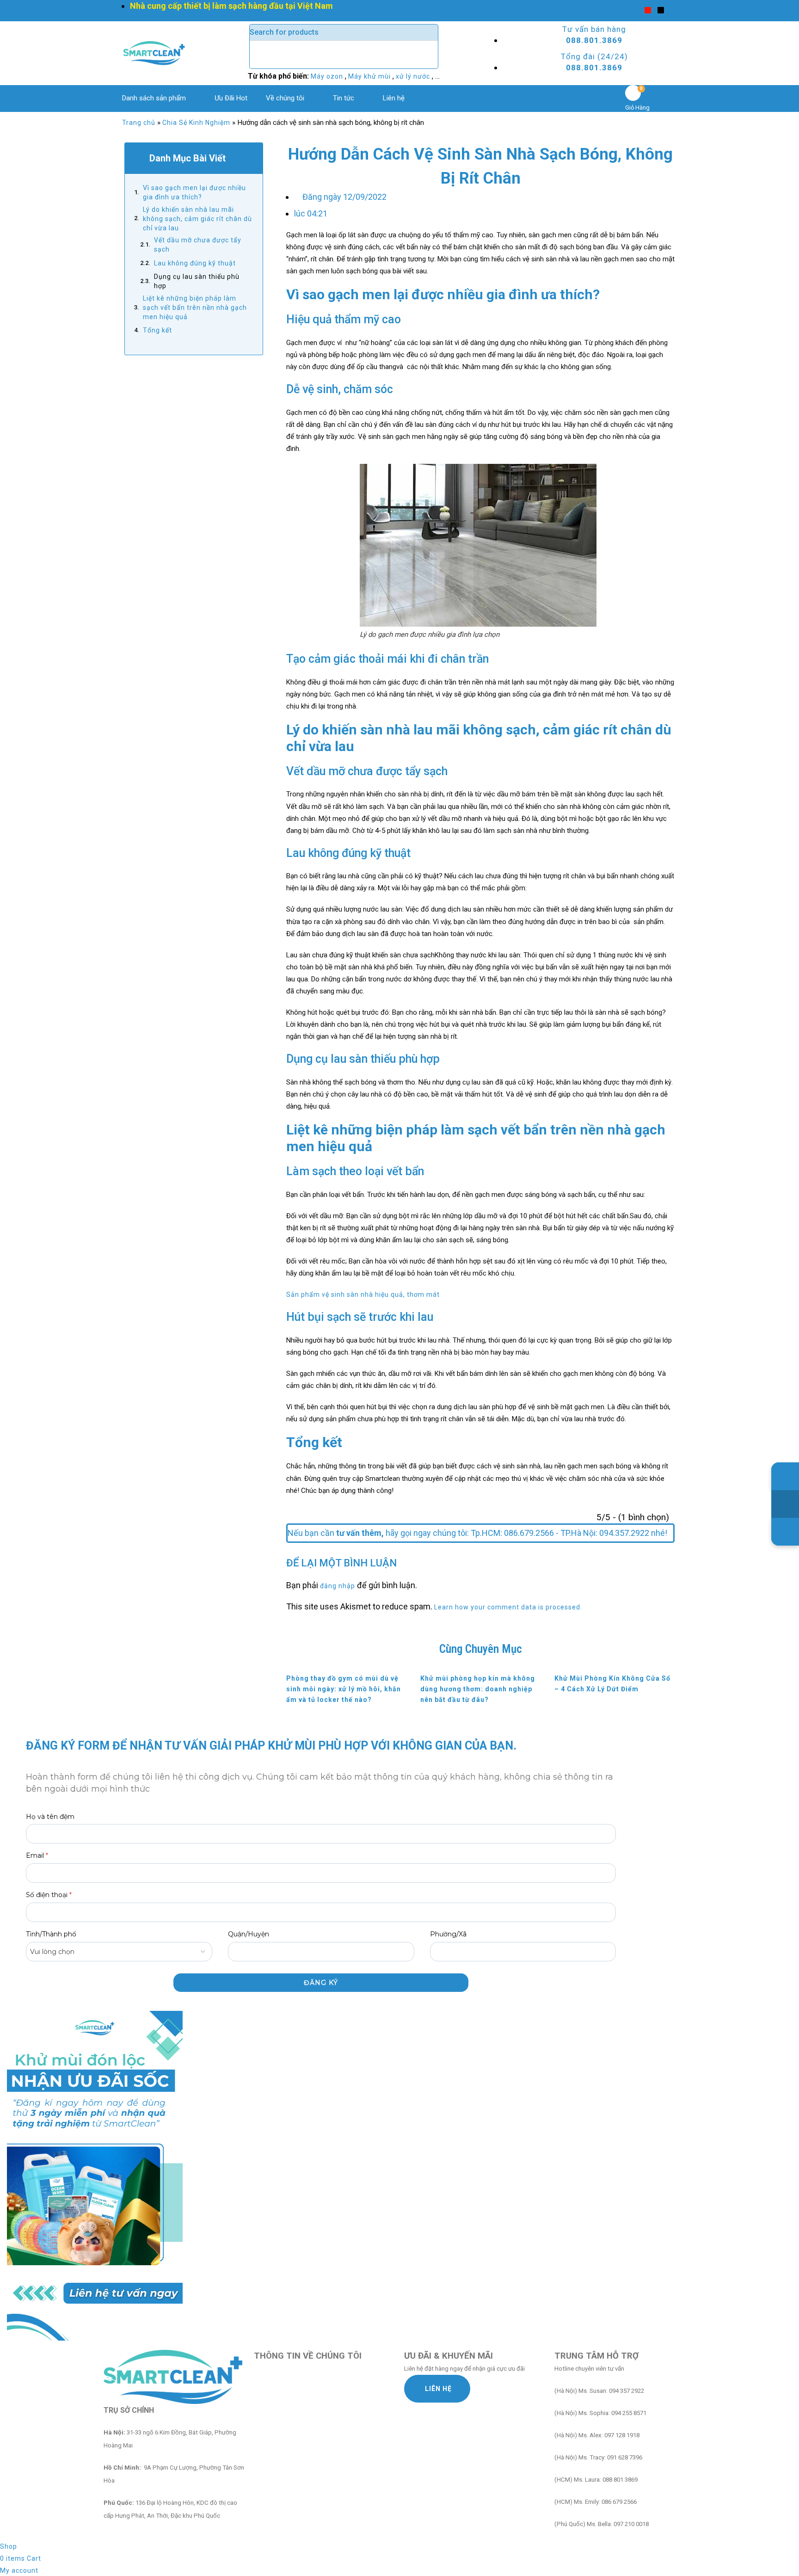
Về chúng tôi (285, 98)
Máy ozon (328, 76)
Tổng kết (157, 330)
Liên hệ (394, 98)
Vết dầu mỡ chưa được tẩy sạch (198, 245)
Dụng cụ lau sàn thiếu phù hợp (197, 281)
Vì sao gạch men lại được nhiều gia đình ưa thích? (194, 192)
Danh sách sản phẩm (154, 98)
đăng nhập (338, 1586)
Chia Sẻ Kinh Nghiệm (196, 123)
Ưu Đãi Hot (231, 98)
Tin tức (344, 98)
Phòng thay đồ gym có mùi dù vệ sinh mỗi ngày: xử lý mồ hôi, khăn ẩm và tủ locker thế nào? (344, 1689)
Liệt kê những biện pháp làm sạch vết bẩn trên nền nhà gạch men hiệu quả (195, 308)
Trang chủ (139, 123)
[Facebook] (635, 10)
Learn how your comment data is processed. (508, 1607)
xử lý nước (414, 76)
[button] (250, 158)
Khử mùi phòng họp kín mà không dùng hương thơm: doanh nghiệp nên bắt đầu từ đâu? (478, 1689)
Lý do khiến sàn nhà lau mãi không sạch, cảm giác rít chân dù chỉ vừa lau (197, 219)
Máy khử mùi (370, 76)
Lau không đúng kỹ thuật (196, 263)
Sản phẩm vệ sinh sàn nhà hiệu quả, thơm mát (363, 1294)
